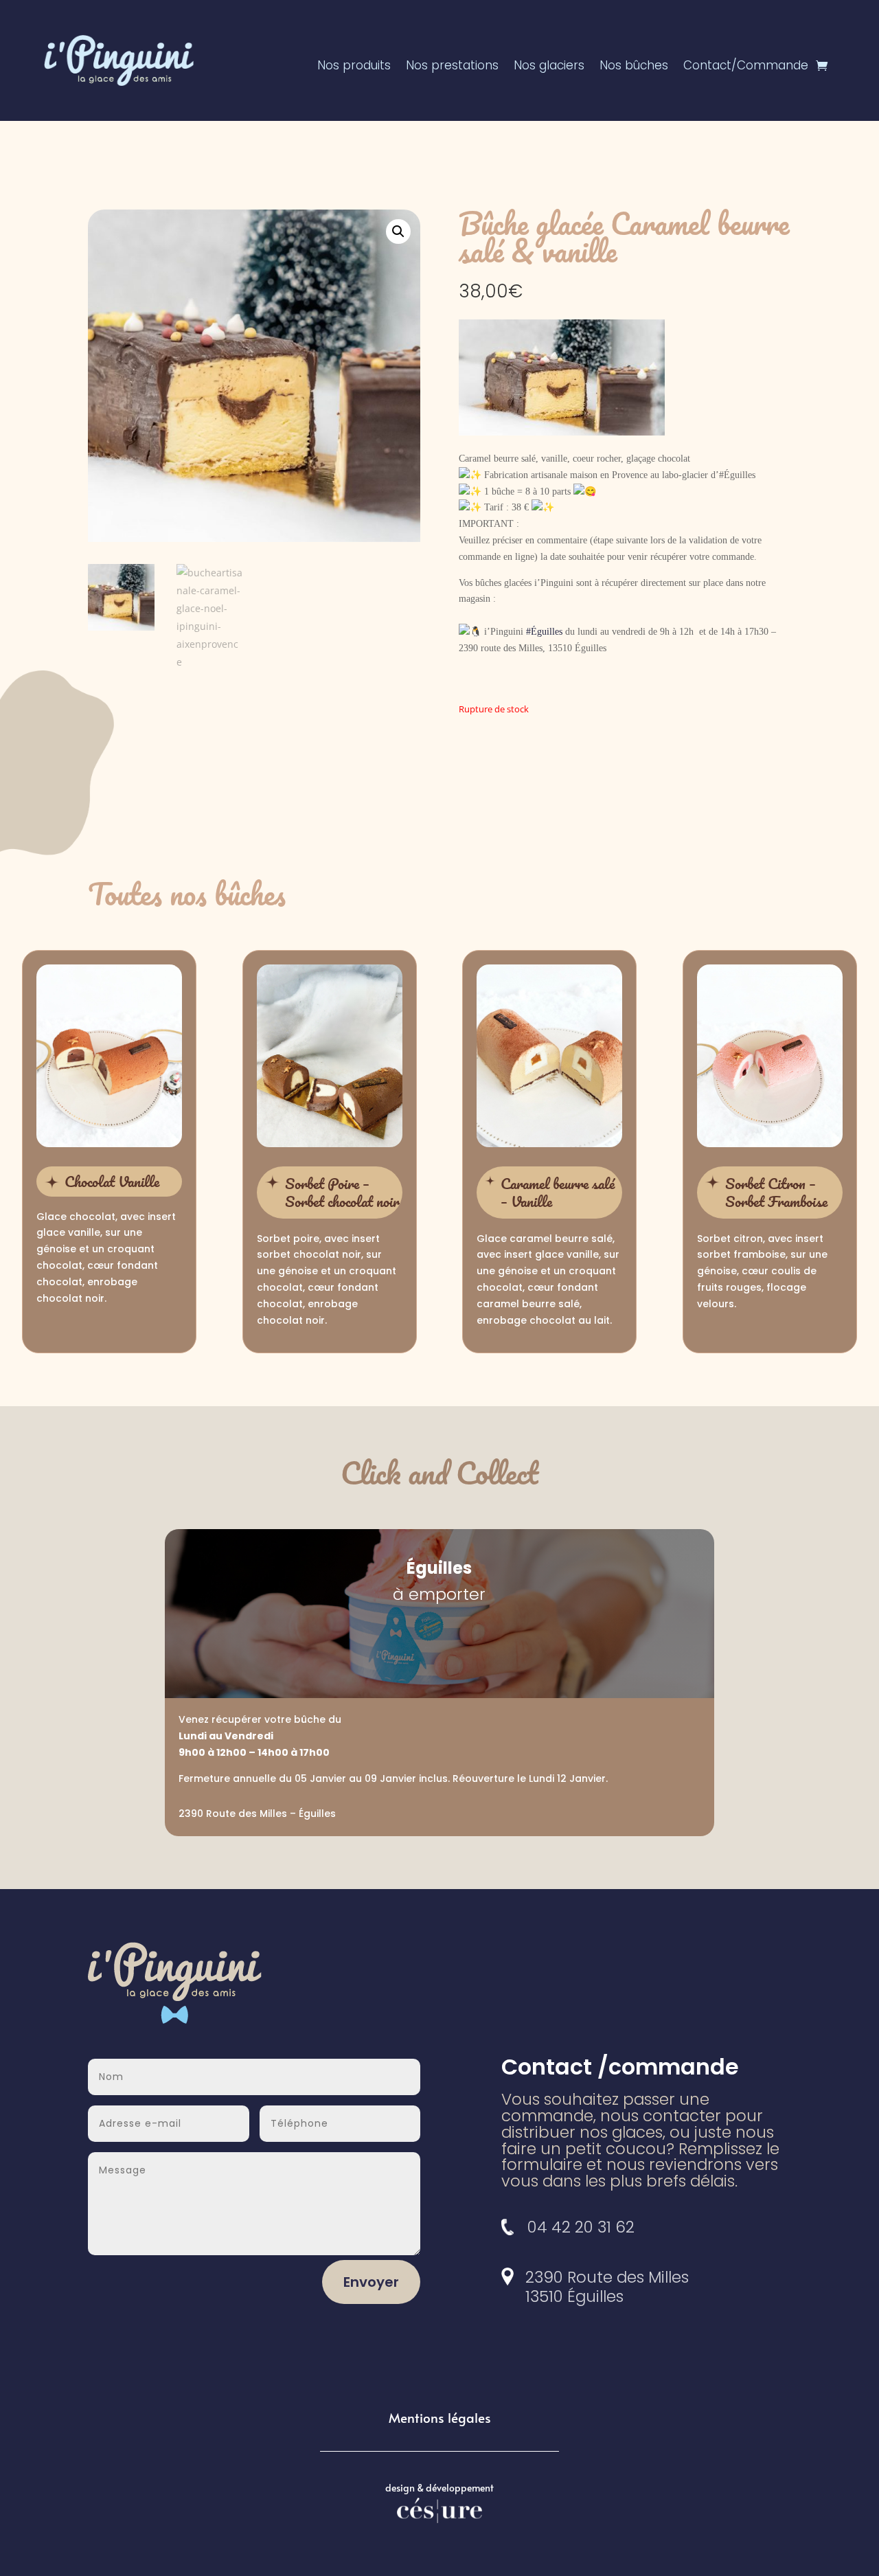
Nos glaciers (549, 67)
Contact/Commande (746, 67)
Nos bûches (634, 67)
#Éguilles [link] (544, 632)
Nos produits (354, 67)
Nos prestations (452, 67)
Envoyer (371, 2282)
